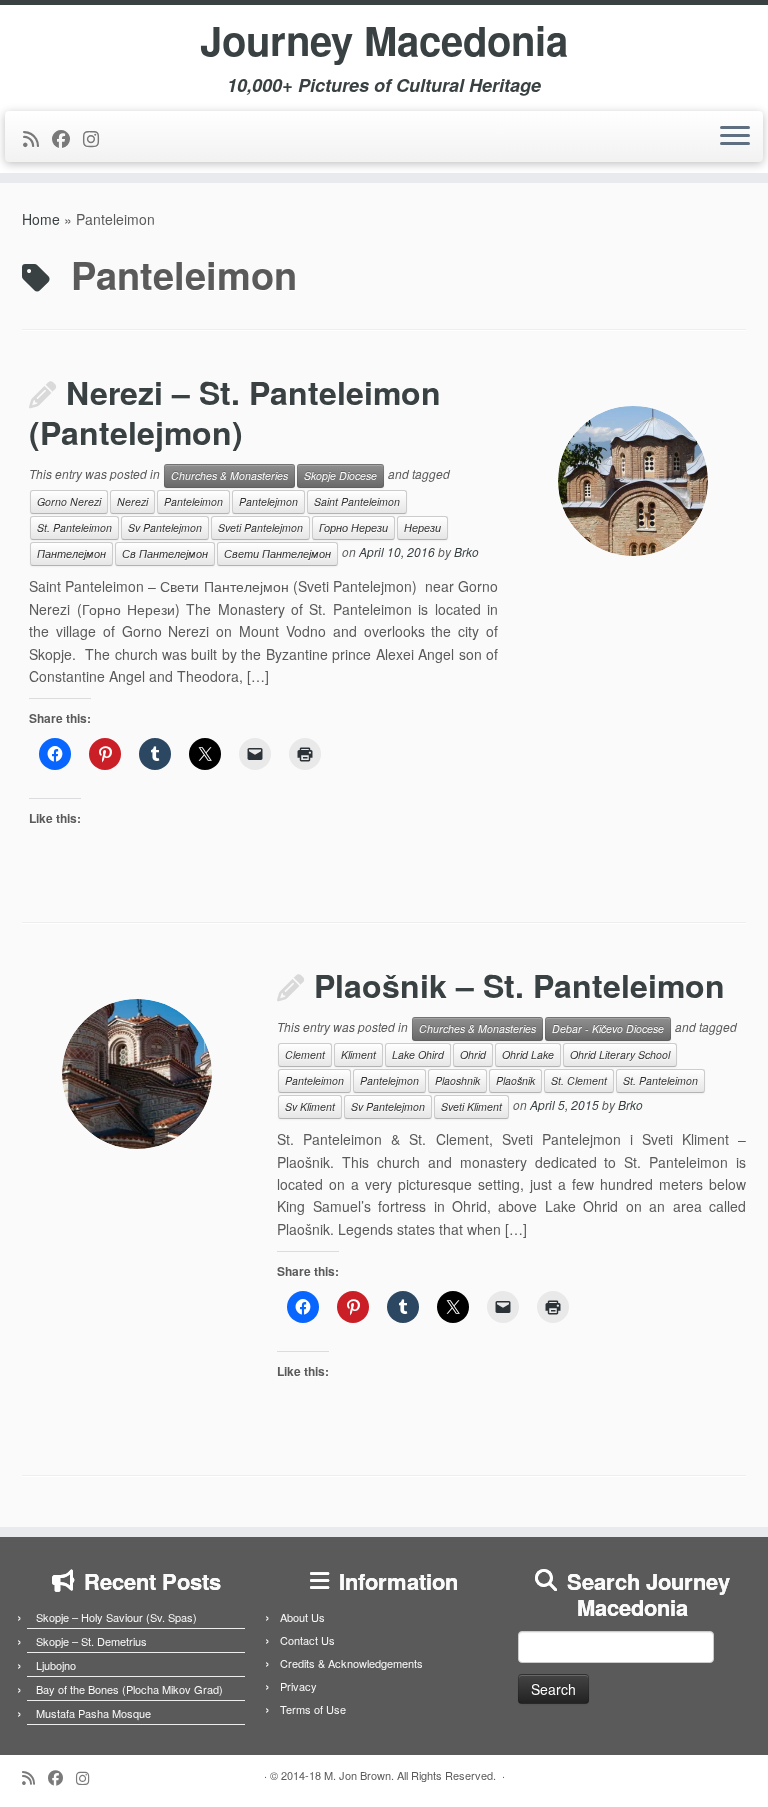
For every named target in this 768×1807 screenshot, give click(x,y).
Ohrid (473, 1054)
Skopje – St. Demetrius (91, 1641)
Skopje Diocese (340, 475)
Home (41, 219)
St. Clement (579, 1080)
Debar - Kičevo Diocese (608, 1028)
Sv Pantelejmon (165, 527)
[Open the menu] (735, 137)
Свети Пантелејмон (277, 553)
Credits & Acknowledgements (351, 1663)
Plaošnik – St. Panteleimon (519, 985)
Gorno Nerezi (69, 501)
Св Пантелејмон (165, 553)
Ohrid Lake (528, 1054)
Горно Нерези (353, 527)
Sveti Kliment (471, 1106)
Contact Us (307, 1640)
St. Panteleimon (74, 527)
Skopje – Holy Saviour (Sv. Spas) (116, 1617)
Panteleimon (193, 501)
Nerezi (132, 501)
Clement (305, 1054)
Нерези (422, 527)
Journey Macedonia (384, 40)
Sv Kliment (310, 1106)
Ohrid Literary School (620, 1054)
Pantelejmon (268, 501)
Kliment (358, 1054)
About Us (302, 1617)
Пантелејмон (71, 553)
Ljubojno (56, 1665)
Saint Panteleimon (357, 501)
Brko (466, 552)
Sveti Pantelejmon (260, 527)
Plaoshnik (457, 1080)
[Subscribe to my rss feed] (37, 138)
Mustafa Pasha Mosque (93, 1713)
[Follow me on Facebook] (67, 138)
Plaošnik (515, 1080)
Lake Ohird (418, 1054)
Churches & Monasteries (229, 475)
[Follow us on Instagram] (97, 138)
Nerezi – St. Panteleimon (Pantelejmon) (235, 412)
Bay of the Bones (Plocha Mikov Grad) (129, 1689)
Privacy (298, 1686)
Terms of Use (313, 1709)
